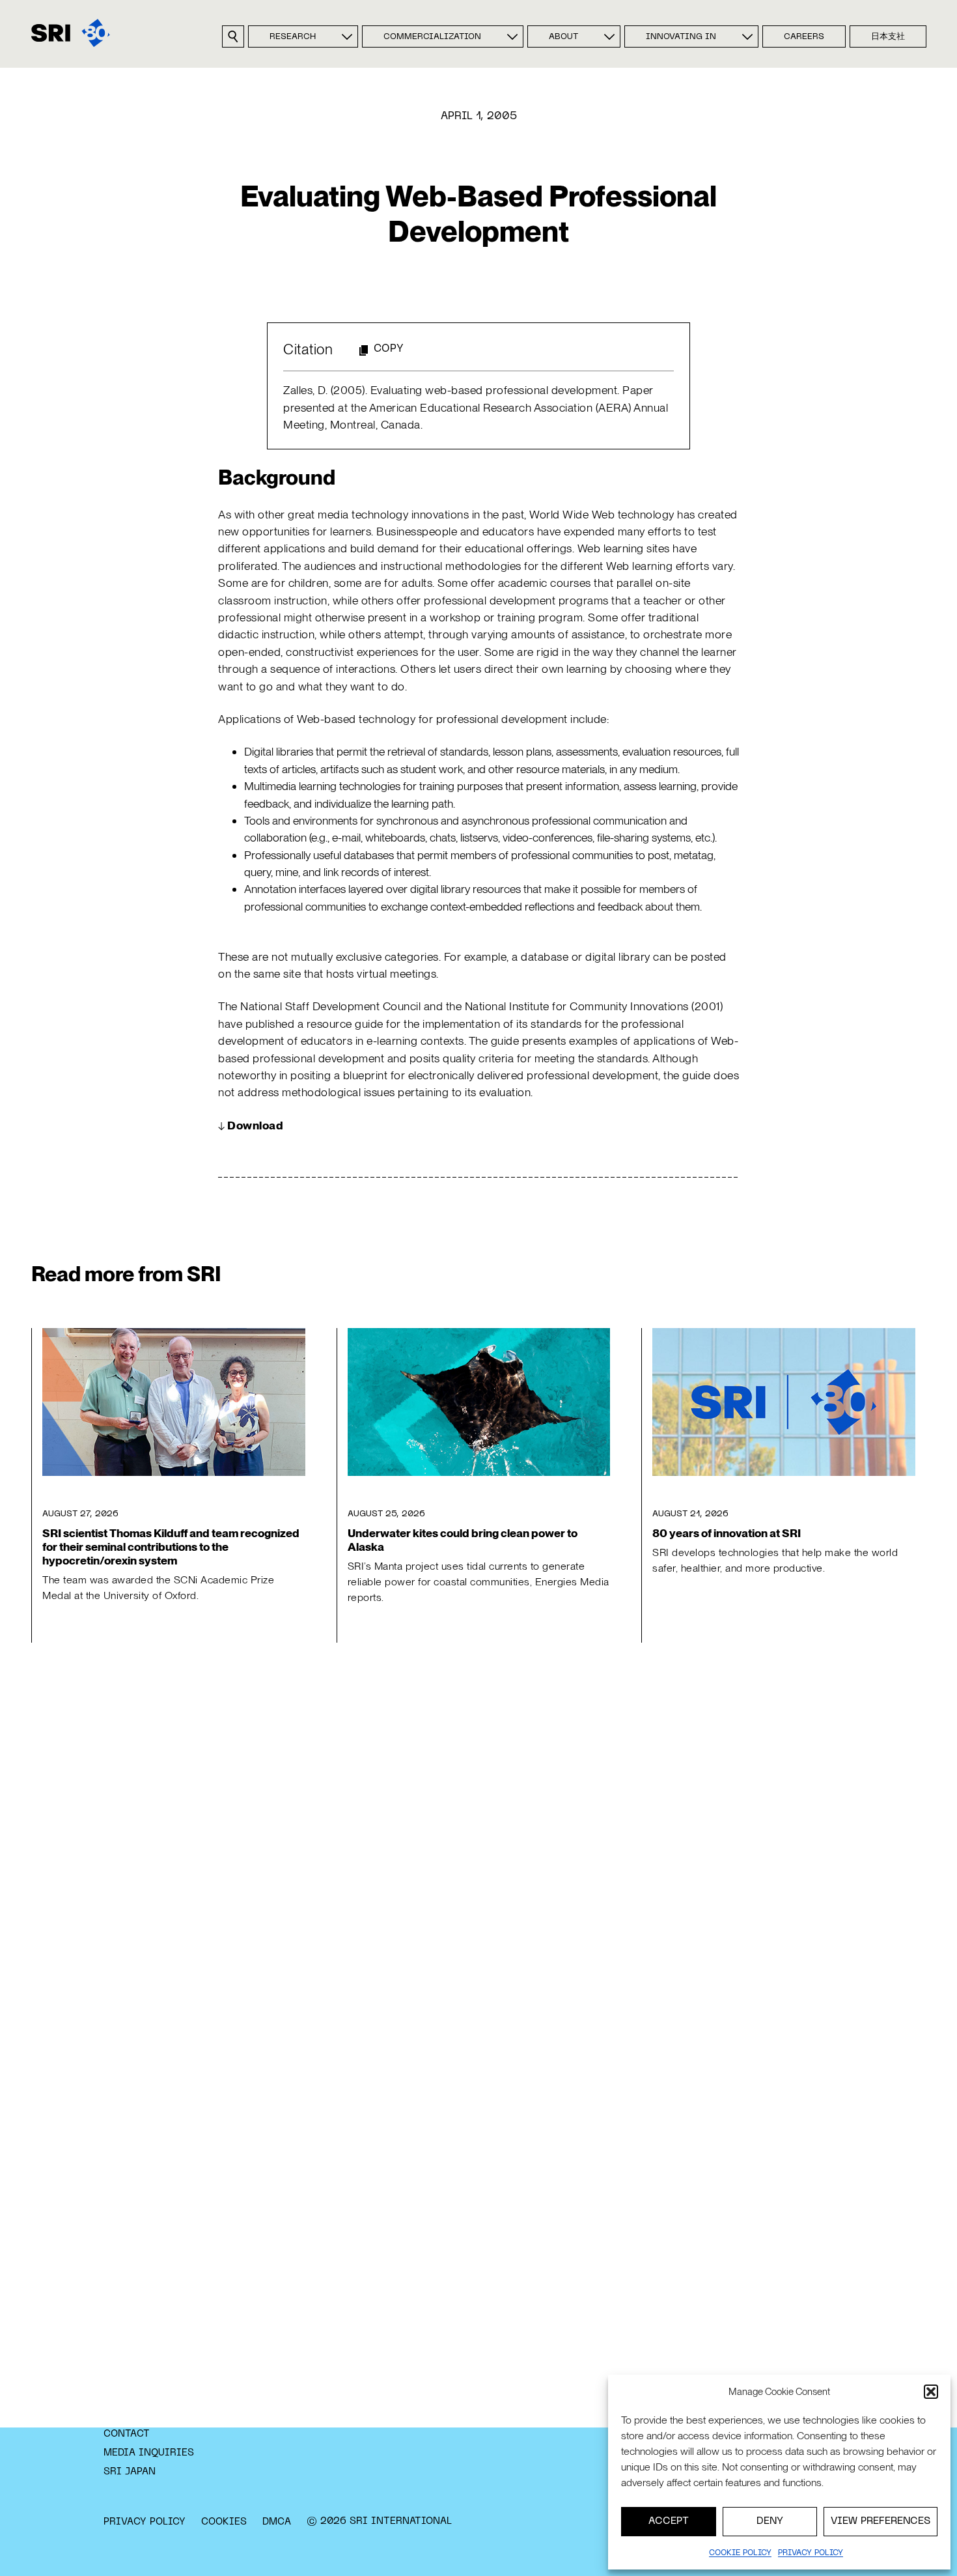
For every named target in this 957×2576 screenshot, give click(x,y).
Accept (669, 2521)
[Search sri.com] (233, 36)
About (563, 37)
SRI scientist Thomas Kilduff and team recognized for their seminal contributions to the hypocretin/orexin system (171, 1547)
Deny (770, 2521)
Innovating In (681, 37)
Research (293, 37)
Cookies (224, 2522)
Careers (804, 37)
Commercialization (432, 37)
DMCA (277, 2522)
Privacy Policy (145, 2522)
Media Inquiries (149, 2453)
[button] (931, 2392)
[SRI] (71, 33)
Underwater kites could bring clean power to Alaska (463, 1540)
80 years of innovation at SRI (727, 1533)
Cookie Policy (740, 2553)
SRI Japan (130, 2472)
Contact (127, 2434)
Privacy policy (811, 2553)
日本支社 (888, 37)
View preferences (881, 2521)
